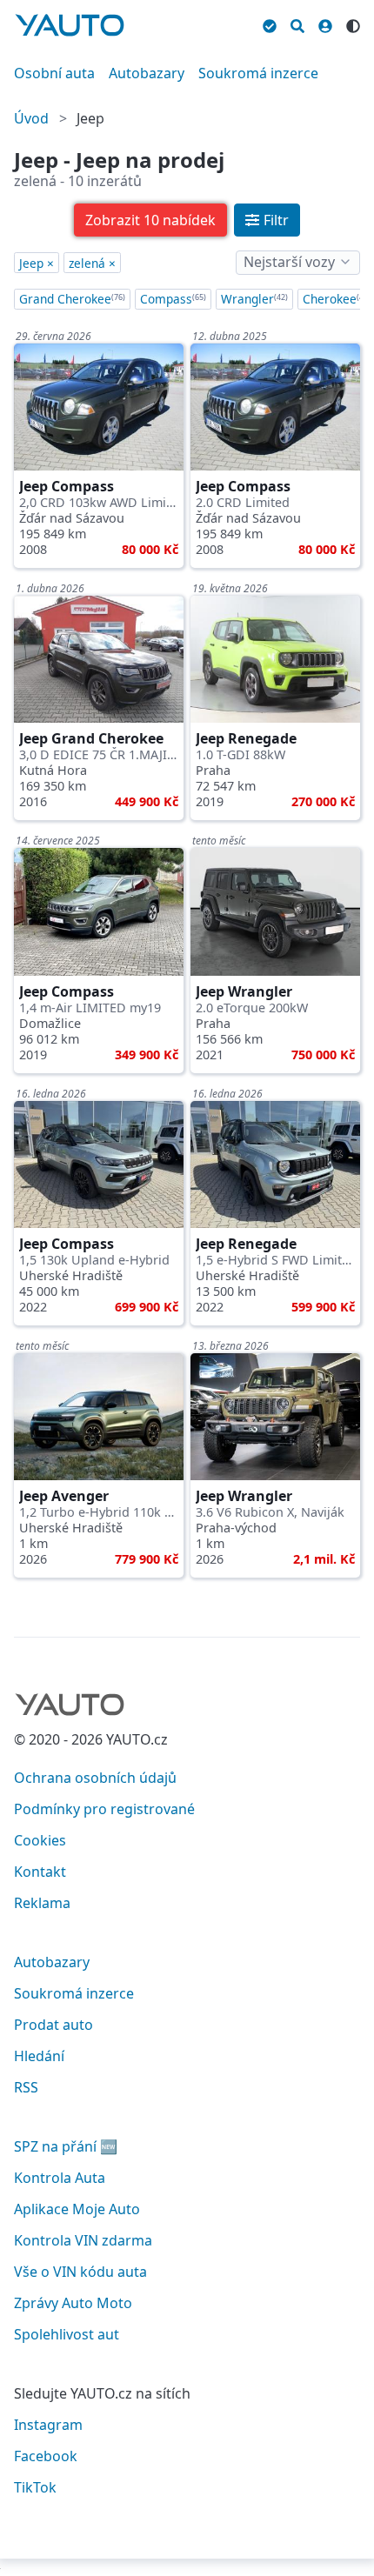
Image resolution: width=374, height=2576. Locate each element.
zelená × (92, 263)
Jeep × (37, 263)
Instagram (48, 2425)
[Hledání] (297, 23)
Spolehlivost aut (67, 2334)
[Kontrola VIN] (270, 23)
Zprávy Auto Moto (73, 2303)
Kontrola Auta (60, 2178)
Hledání (39, 2056)
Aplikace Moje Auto (77, 2209)
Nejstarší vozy (289, 262)
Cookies (40, 1840)
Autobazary (147, 73)
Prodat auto (53, 2025)
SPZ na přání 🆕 (66, 2146)
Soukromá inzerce (258, 73)
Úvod (31, 118)
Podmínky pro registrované (104, 1809)
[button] (150, 220)
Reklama (42, 1903)
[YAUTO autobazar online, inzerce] (70, 25)
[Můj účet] (325, 23)
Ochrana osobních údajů (95, 1778)
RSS (26, 2087)
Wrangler (254, 299)
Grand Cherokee (72, 299)
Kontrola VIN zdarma (83, 2240)
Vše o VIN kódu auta (80, 2272)
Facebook (46, 2456)
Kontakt (40, 1872)
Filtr (276, 220)
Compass (173, 299)
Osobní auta (54, 73)
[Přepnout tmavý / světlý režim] (353, 23)
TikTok (35, 2487)
